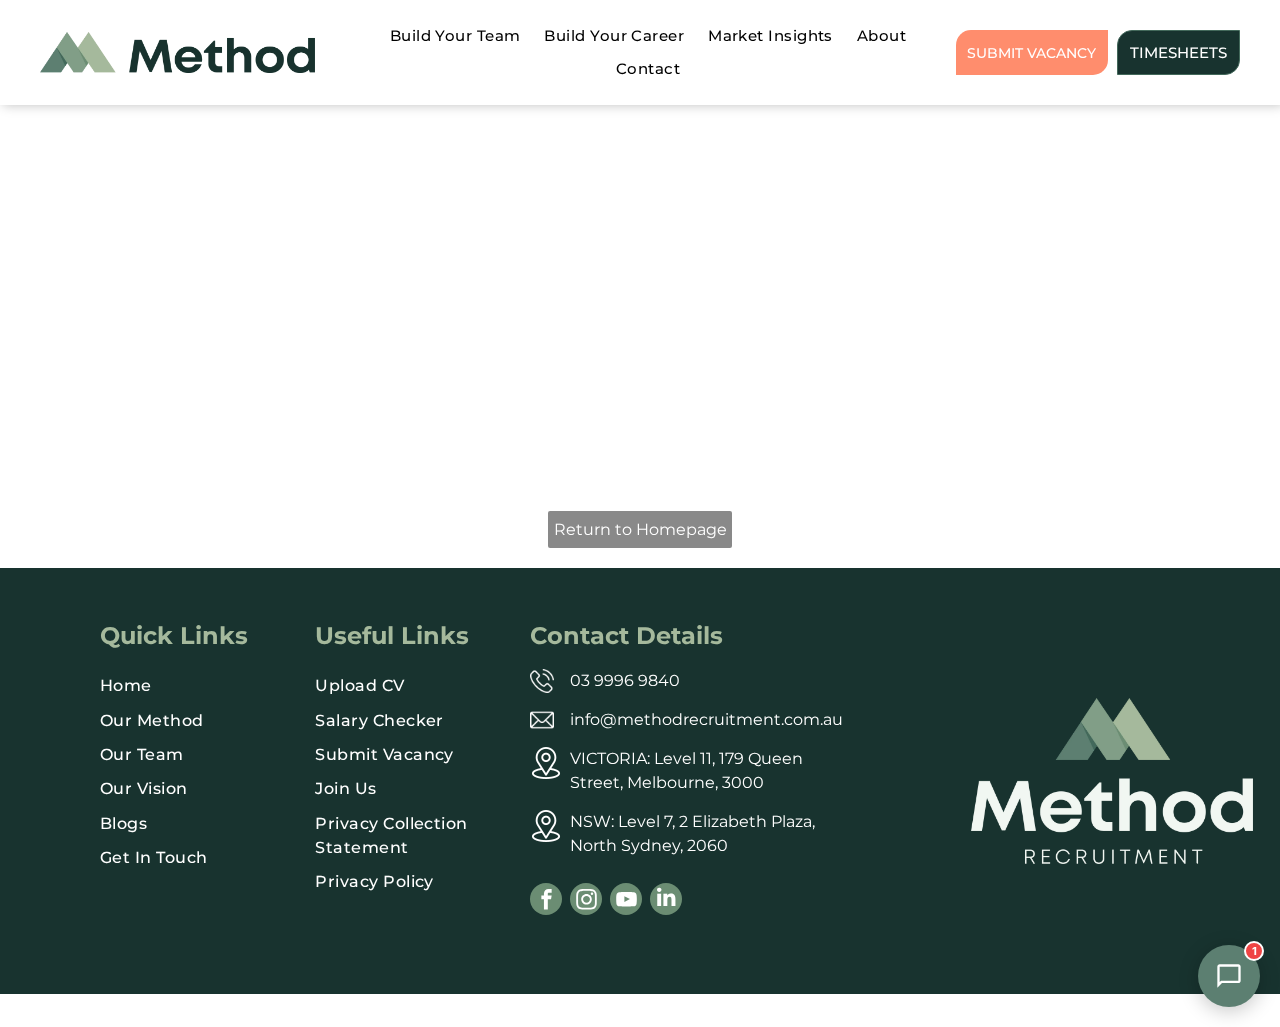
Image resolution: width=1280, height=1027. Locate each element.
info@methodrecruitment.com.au (706, 719)
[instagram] (586, 901)
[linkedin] (666, 901)
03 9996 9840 (625, 680)
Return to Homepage (640, 529)
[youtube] (626, 901)
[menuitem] (455, 36)
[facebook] (546, 901)
